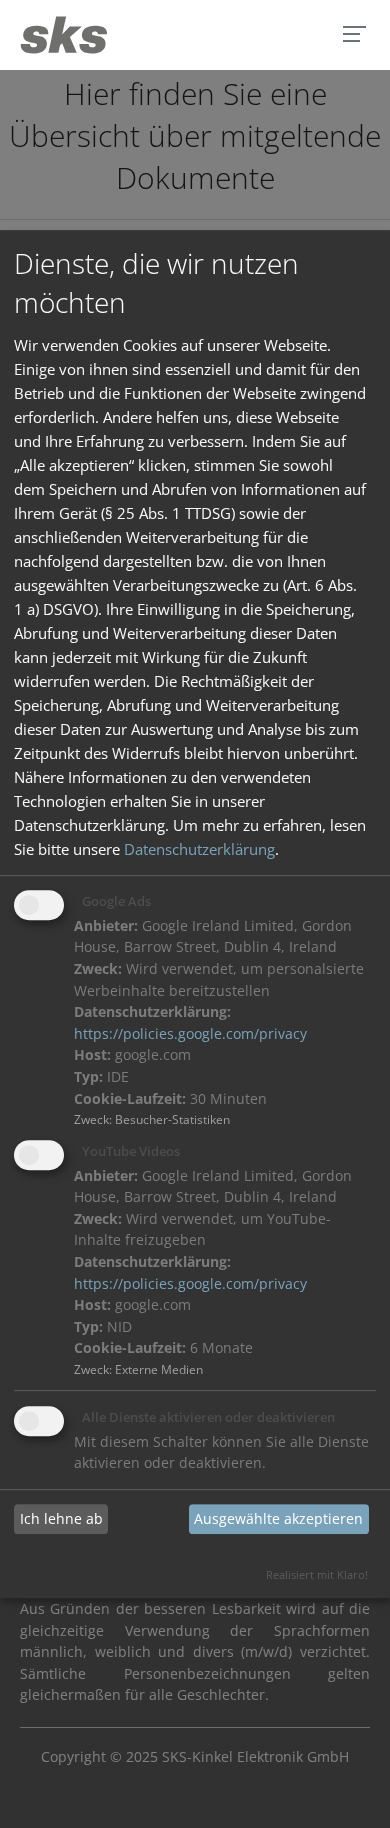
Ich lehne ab (61, 1519)
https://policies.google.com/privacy (190, 1034)
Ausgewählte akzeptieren (278, 1519)
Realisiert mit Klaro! (317, 1574)
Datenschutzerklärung (199, 849)
